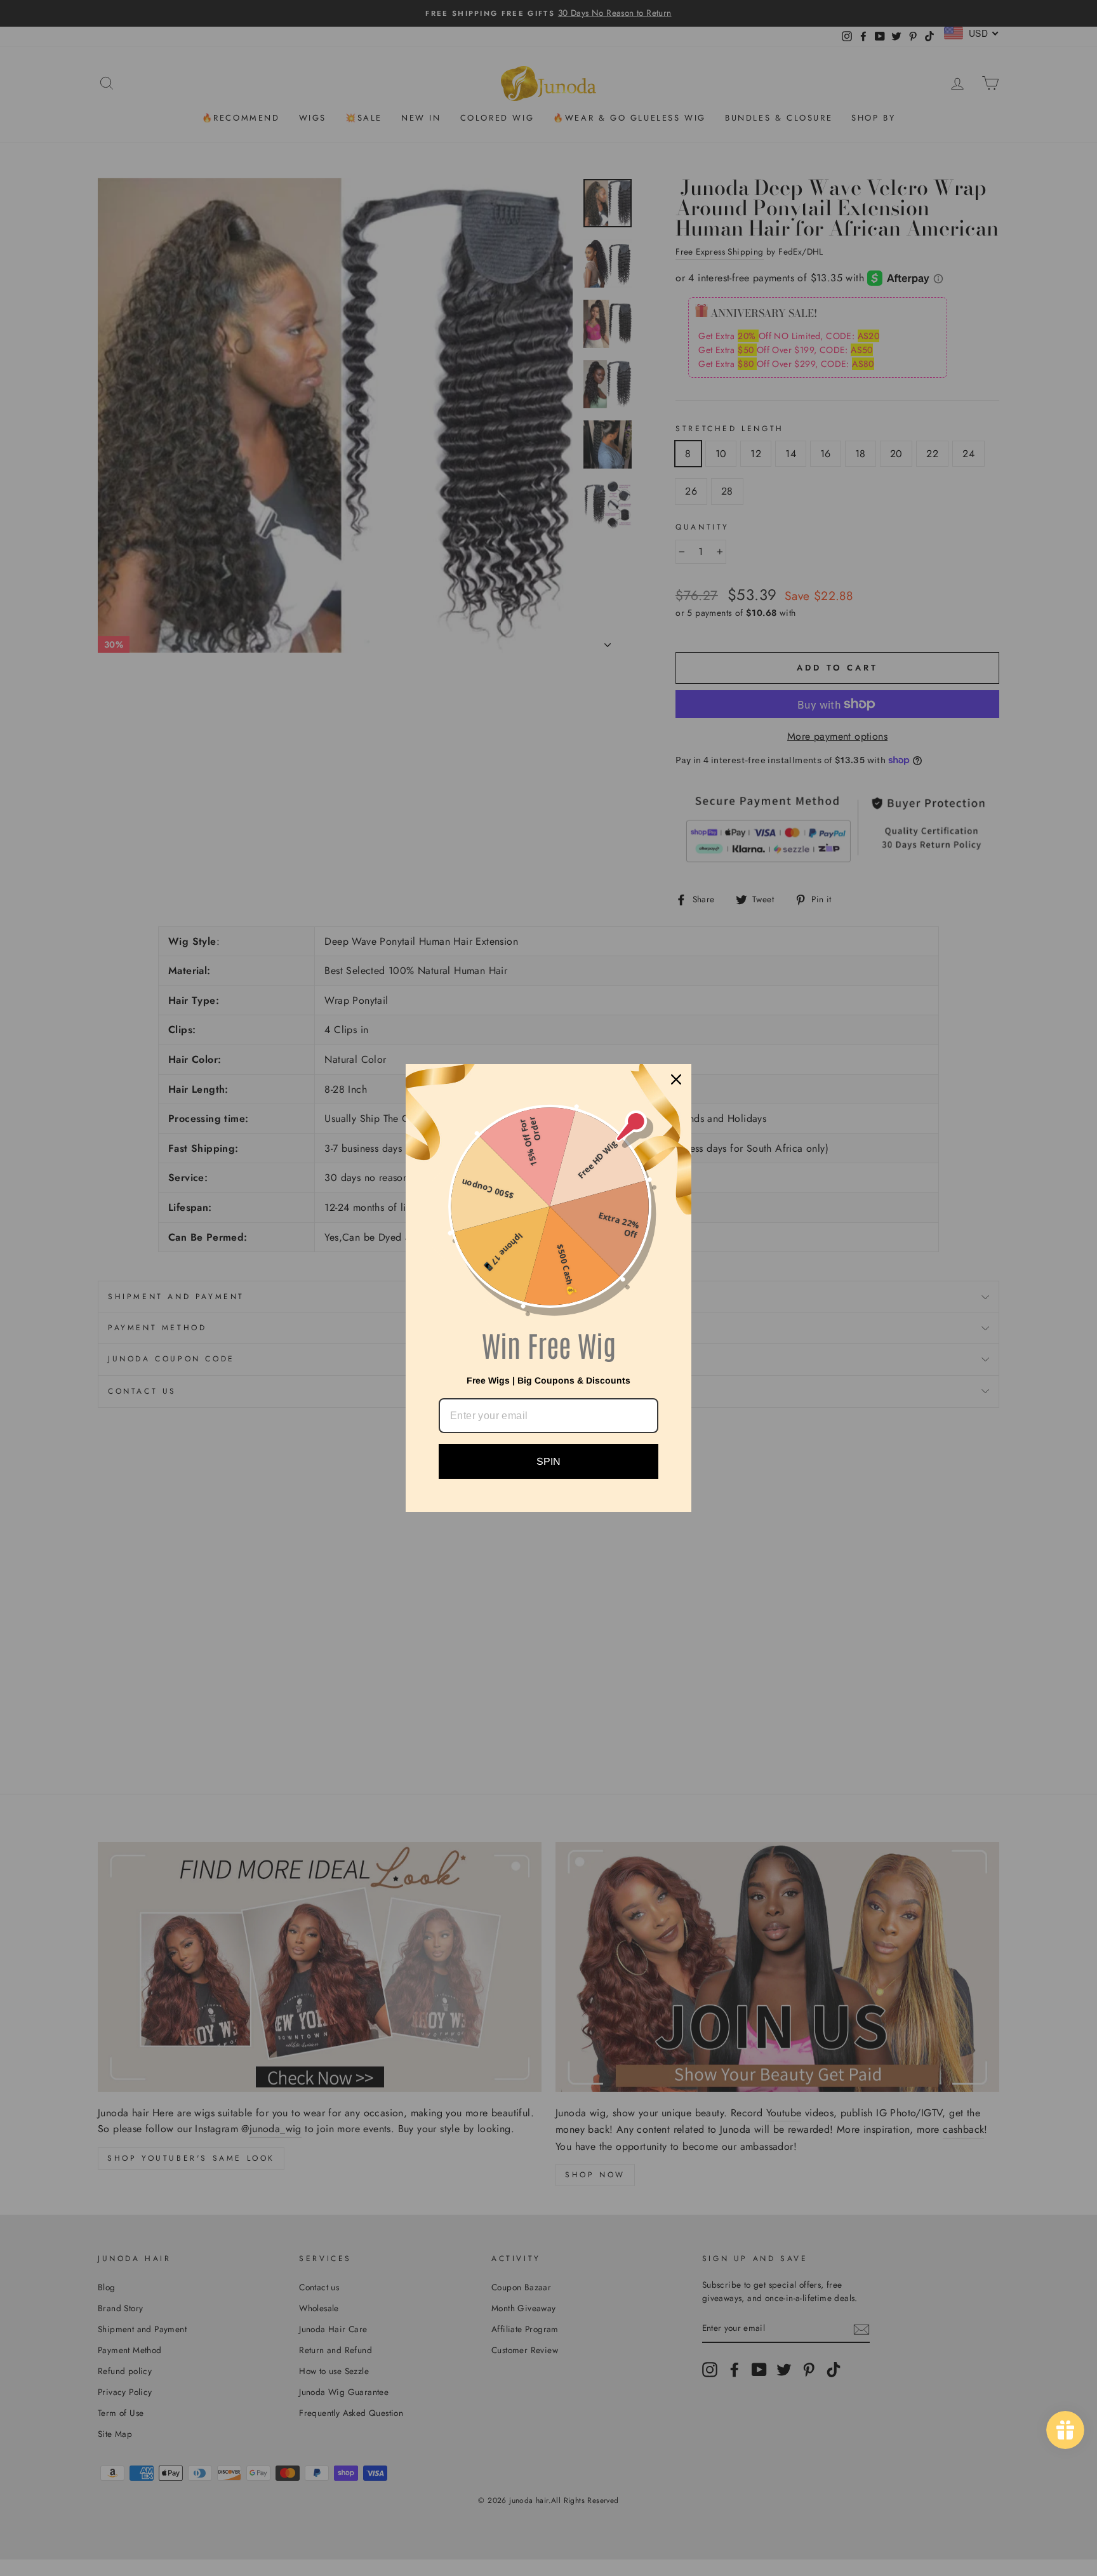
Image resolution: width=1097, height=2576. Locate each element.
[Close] (676, 1079)
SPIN (548, 1461)
